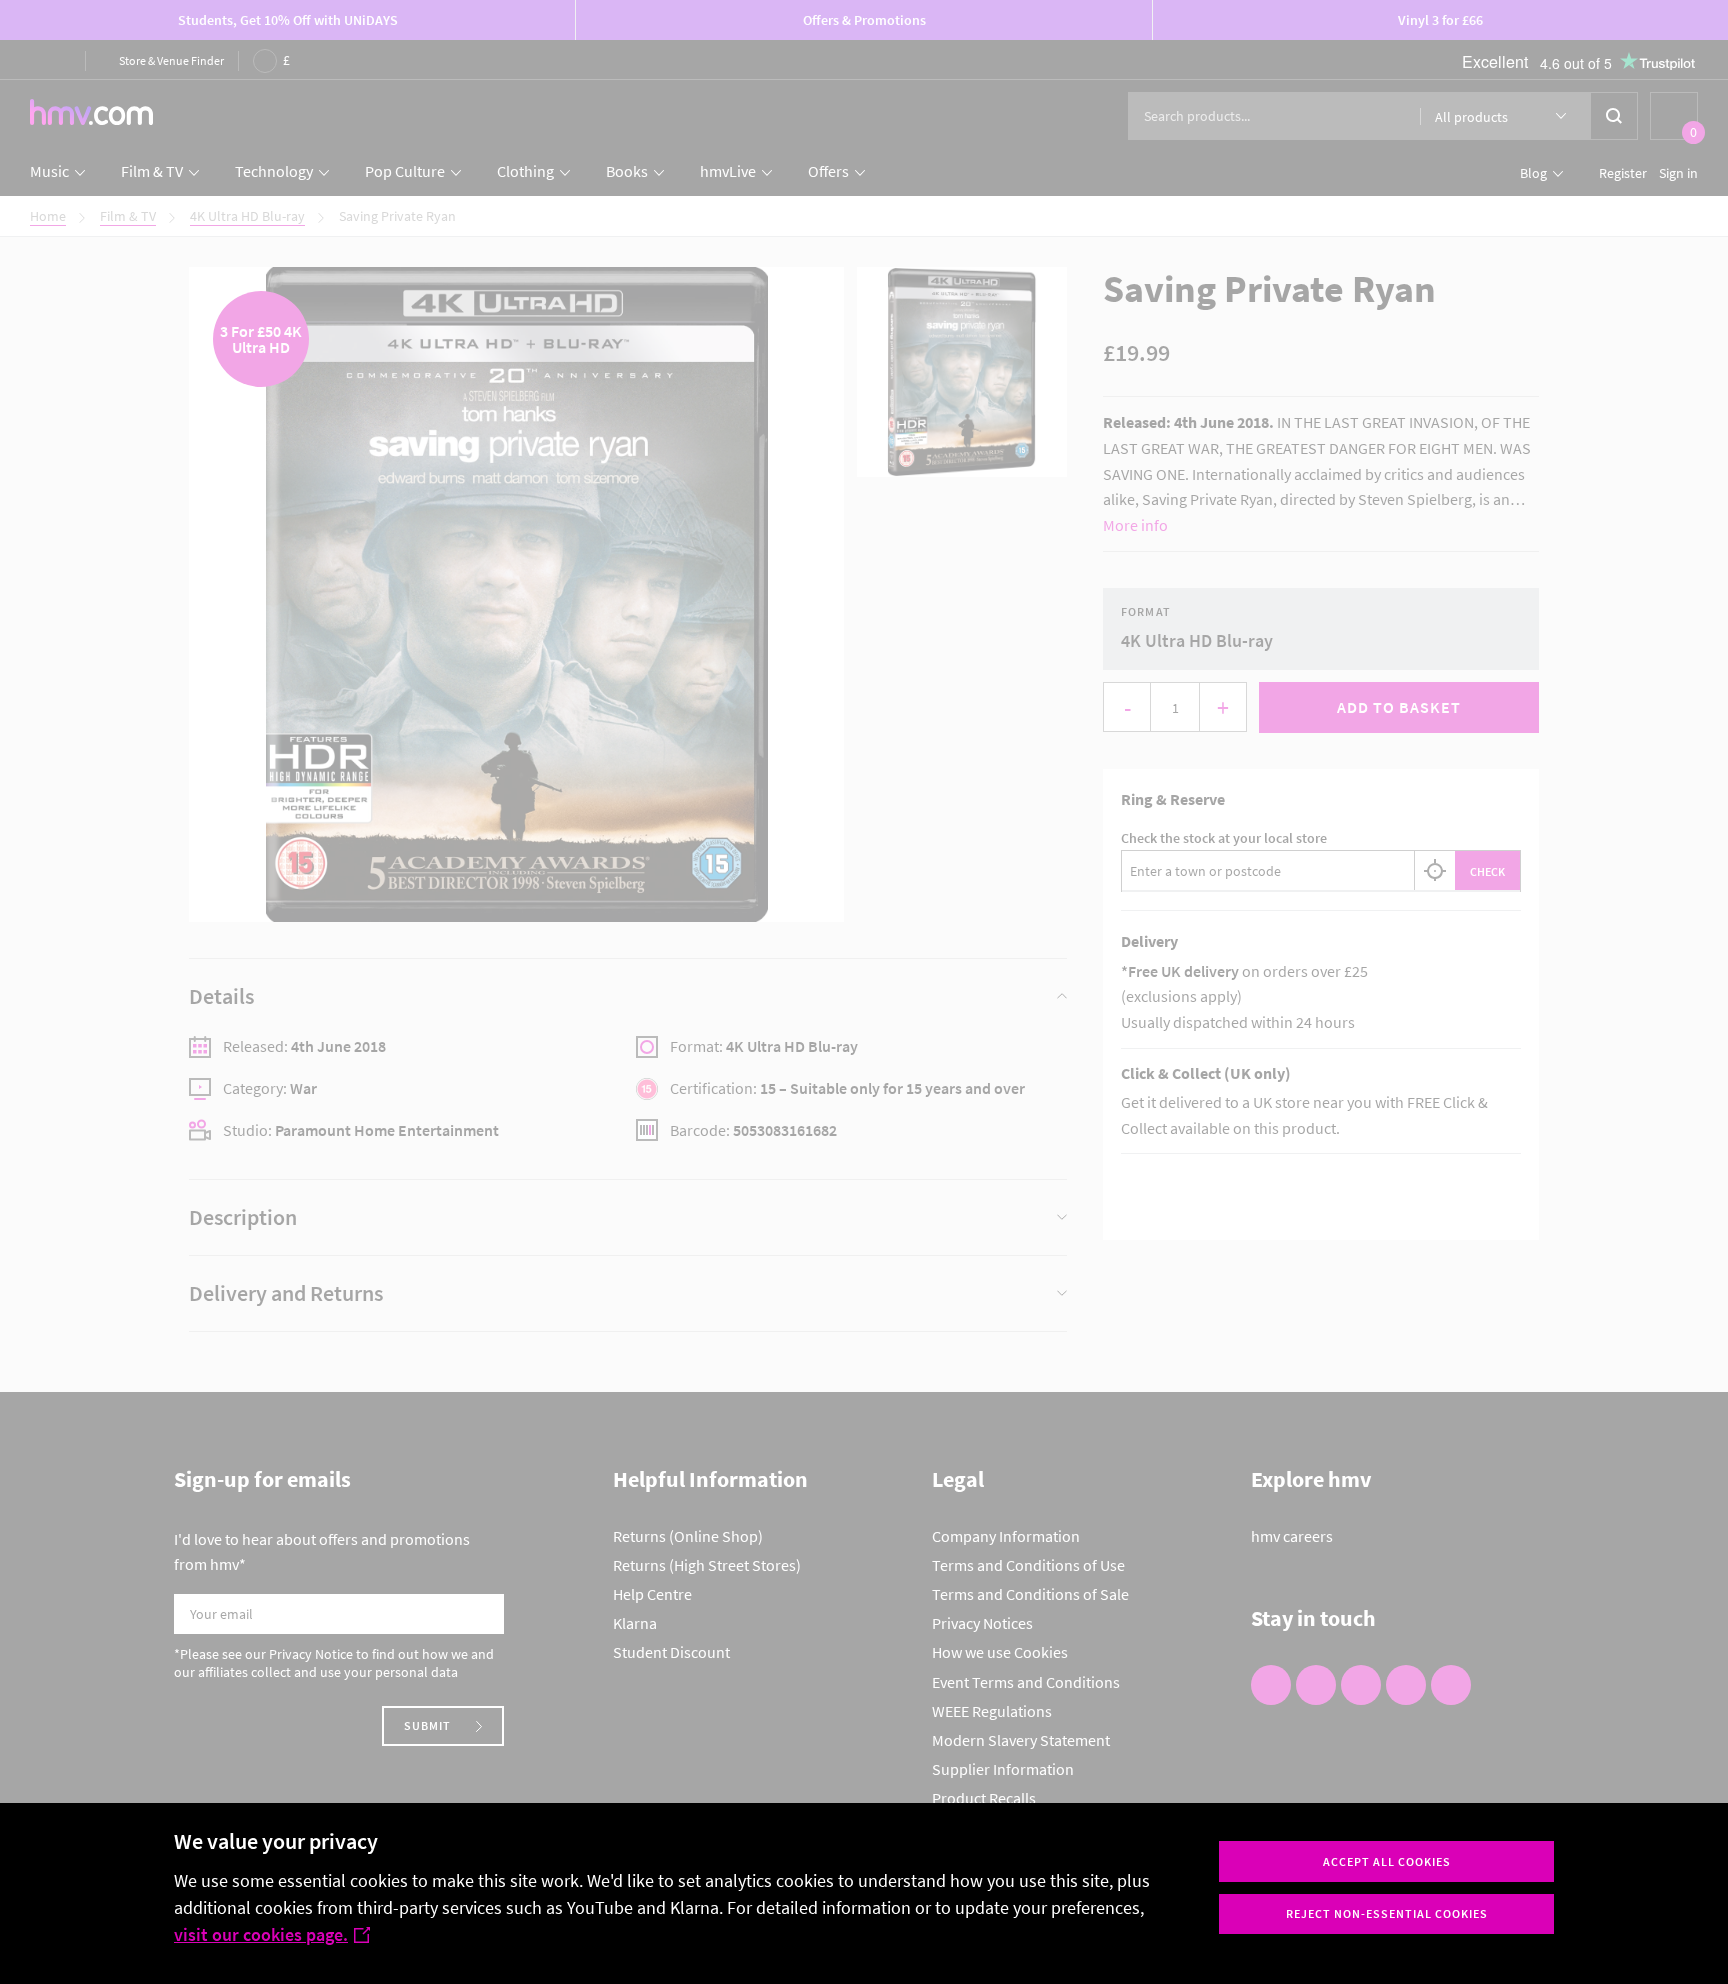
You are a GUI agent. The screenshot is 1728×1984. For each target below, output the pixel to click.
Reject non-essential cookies (1387, 1913)
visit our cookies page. (261, 1934)
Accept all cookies (1387, 1861)
